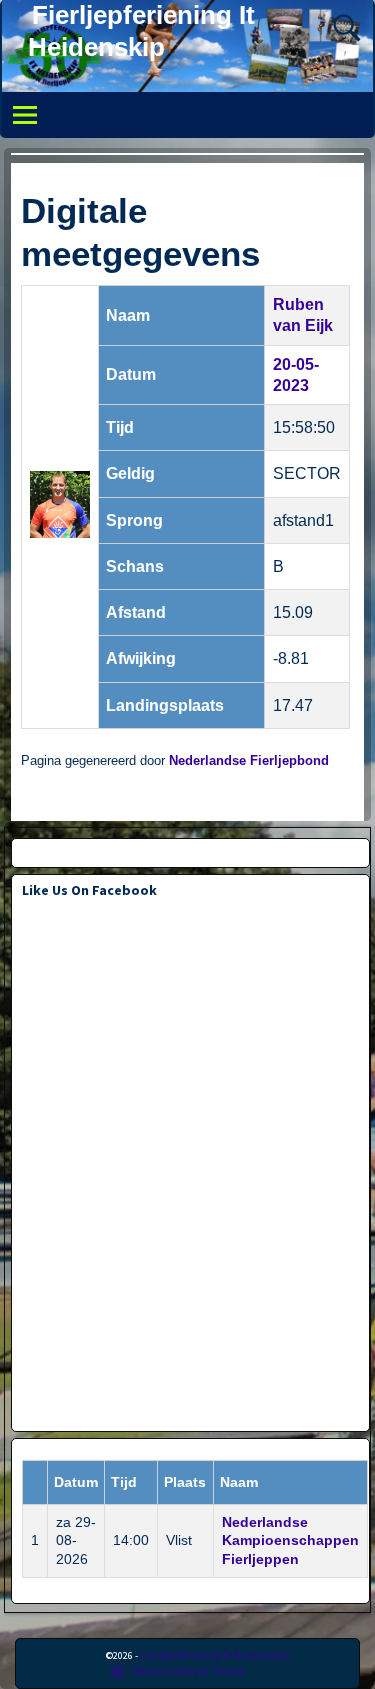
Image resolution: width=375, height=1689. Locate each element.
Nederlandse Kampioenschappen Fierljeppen (290, 1541)
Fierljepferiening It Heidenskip (215, 1654)
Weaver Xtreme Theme (189, 1670)
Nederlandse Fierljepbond (249, 761)
